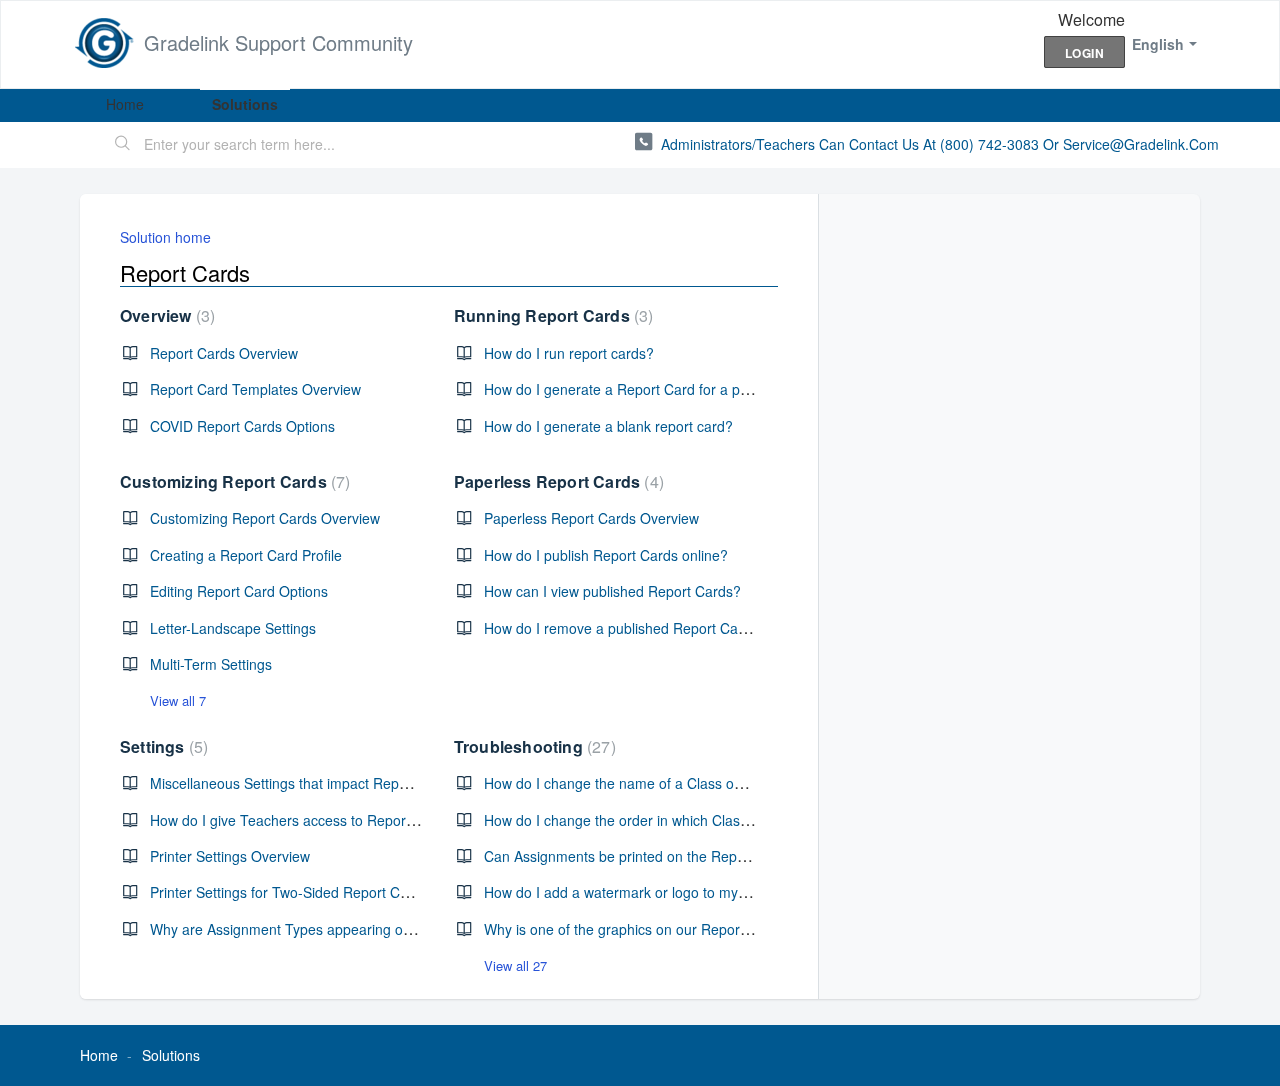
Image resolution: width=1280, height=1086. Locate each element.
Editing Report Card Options (239, 591)
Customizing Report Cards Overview (265, 518)
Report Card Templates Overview (255, 389)
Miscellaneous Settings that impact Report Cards (304, 783)
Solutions (245, 104)
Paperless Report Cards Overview (591, 518)
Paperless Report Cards (556, 481)
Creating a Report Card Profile (246, 555)
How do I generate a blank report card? (608, 426)
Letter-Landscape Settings (233, 628)
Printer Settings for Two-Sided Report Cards (289, 892)
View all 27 (515, 965)
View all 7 (178, 700)
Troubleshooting (532, 746)
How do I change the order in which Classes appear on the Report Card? (714, 820)
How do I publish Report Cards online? (606, 555)
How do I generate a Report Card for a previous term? (655, 389)
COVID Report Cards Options (242, 426)
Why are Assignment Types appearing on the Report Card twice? (355, 929)
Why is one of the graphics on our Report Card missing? (661, 929)
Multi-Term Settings (211, 664)
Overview (165, 315)
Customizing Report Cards (232, 481)
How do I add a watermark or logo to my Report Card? (656, 892)
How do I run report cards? (569, 353)
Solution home (165, 237)
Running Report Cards (551, 315)
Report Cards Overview (224, 353)
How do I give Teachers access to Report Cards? (305, 820)
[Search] (123, 145)
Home (125, 104)
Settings (161, 746)
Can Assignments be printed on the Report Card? (640, 856)
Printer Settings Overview (230, 856)
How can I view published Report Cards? (612, 591)
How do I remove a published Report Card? (621, 628)
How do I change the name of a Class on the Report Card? (670, 783)
